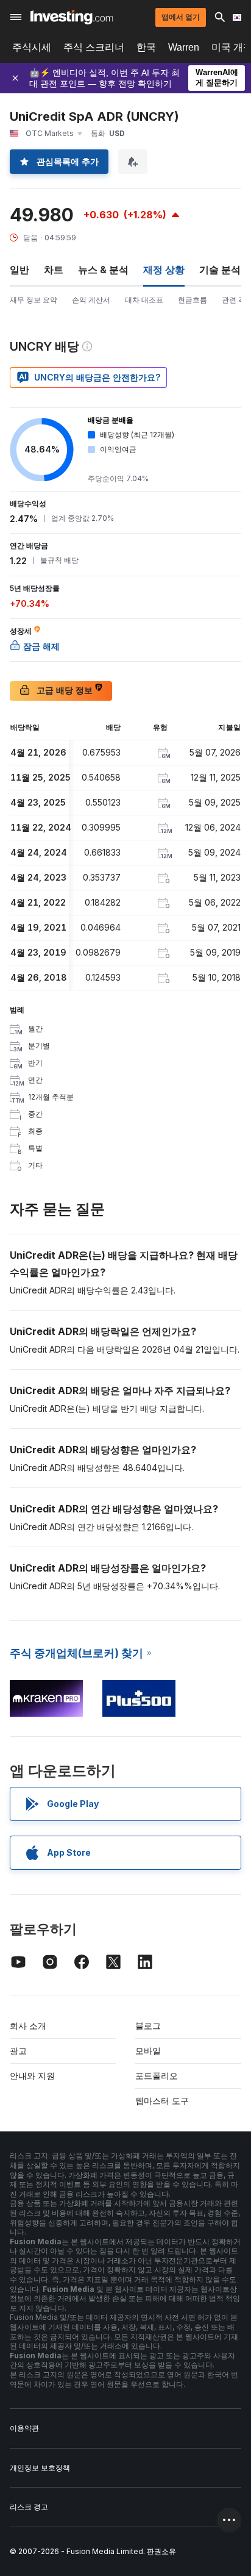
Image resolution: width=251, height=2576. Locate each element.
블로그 (148, 2026)
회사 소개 (28, 2026)
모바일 (148, 2051)
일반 (19, 270)
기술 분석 (220, 270)
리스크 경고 (29, 2507)
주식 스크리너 (94, 47)
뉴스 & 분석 (103, 270)
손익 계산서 (91, 300)
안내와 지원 (32, 2076)
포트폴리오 (157, 2076)
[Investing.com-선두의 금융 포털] (72, 17)
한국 (146, 47)
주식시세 (32, 47)
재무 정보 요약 (34, 300)
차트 (54, 270)
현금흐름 (193, 300)
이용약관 (24, 2428)
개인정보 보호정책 (40, 2468)
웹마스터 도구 (162, 2101)
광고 (18, 2051)
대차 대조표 (144, 300)
